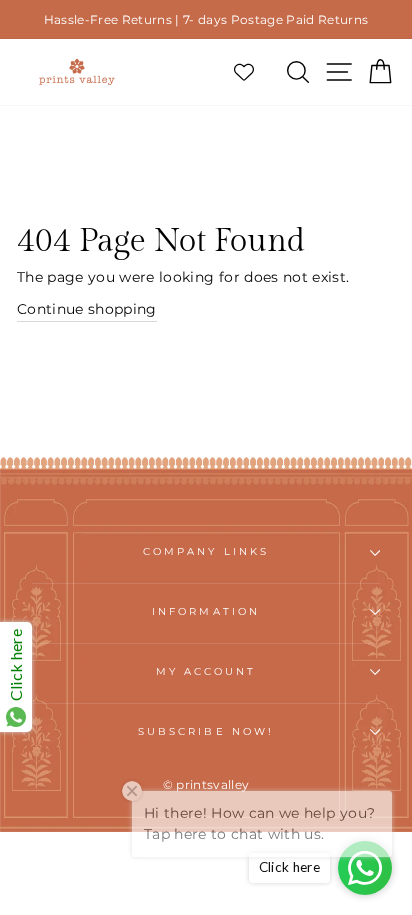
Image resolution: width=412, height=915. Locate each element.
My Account (206, 671)
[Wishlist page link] (254, 72)
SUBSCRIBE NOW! (206, 731)
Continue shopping (87, 309)
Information (206, 611)
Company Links (206, 551)
